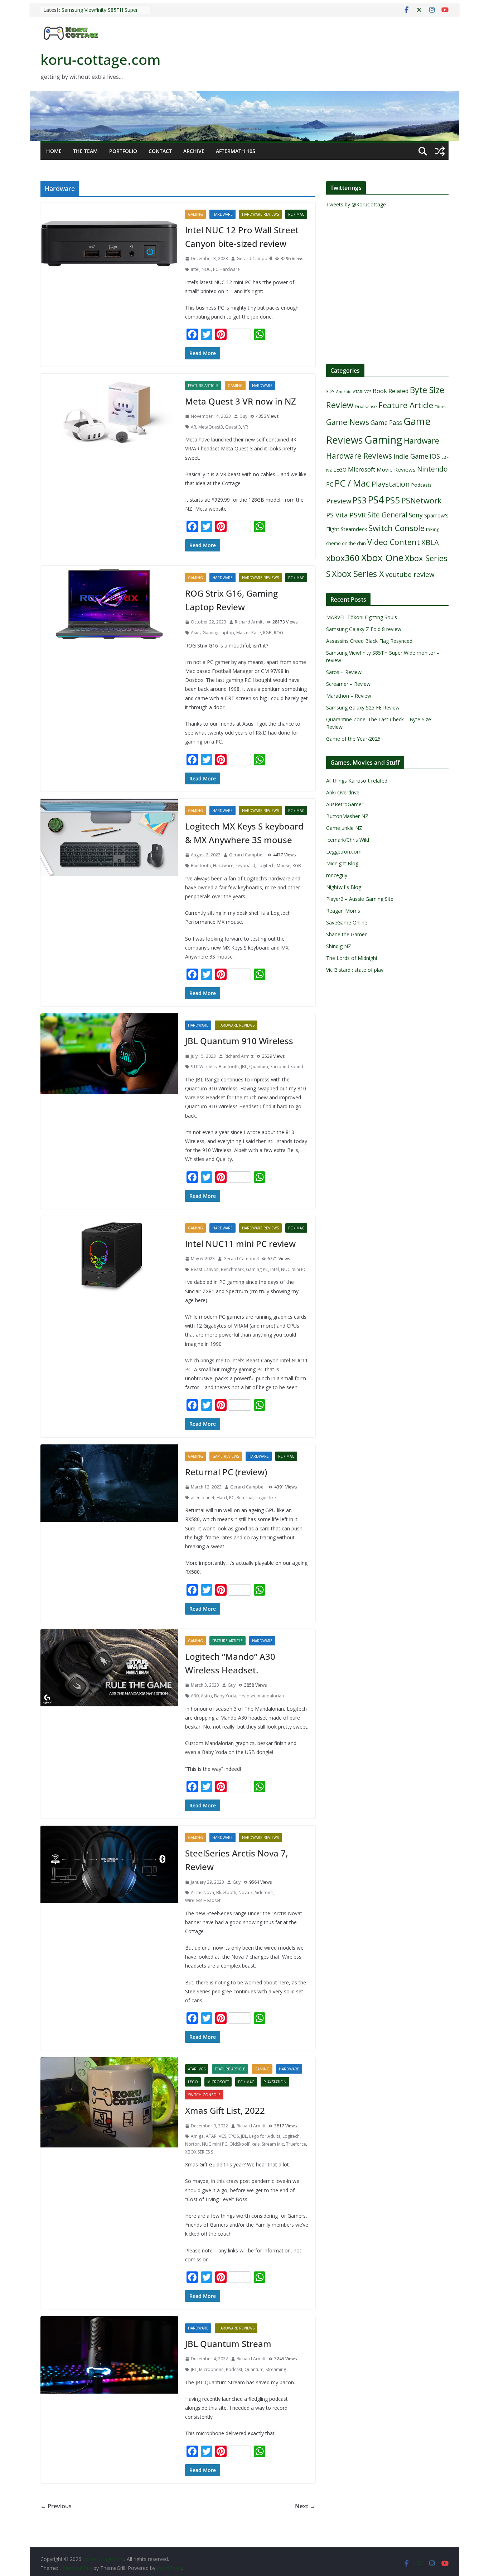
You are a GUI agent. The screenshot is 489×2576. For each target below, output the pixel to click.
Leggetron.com (344, 852)
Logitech (266, 866)
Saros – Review (344, 672)
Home (54, 151)
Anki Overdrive (343, 792)
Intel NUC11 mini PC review (240, 1244)
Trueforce (296, 2144)
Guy (243, 416)
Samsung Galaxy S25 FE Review (363, 708)
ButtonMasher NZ (347, 816)
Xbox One (382, 558)
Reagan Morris (343, 911)
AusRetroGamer (345, 804)
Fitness (442, 407)
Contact (160, 151)
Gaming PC (257, 1269)
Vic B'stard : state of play (355, 970)
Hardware (222, 214)
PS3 (359, 500)
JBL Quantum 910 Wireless (239, 1041)
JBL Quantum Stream (228, 2344)
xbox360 (343, 558)
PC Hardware (226, 269)
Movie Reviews (396, 469)
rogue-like (266, 1498)
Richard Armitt (249, 622)
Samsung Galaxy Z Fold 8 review (364, 629)
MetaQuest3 (211, 427)
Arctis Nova (202, 1892)
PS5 (393, 500)
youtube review (410, 574)
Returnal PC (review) (226, 1472)
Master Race (249, 633)
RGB (267, 633)
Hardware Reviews (260, 214)
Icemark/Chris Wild (348, 840)
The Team (85, 151)
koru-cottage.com (101, 59)
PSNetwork (422, 500)
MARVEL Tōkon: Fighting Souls (362, 617)
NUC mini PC (294, 1269)
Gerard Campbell (254, 259)
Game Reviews (226, 1456)
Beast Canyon (205, 1269)
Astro (206, 1696)
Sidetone (264, 1892)
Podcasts (422, 485)
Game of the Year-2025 (353, 739)
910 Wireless (204, 1067)
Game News (348, 422)
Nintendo (432, 469)
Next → (305, 2506)
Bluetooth (201, 866)
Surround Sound (287, 1067)
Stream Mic (273, 2144)
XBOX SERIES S (199, 2152)
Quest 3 (233, 427)
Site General (387, 515)
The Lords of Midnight (352, 958)
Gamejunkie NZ (344, 828)
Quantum (259, 1067)
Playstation (275, 2082)
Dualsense (366, 407)
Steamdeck (354, 529)
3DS (330, 391)
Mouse (284, 866)
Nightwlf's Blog (344, 887)
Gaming (195, 214)
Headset (247, 1696)
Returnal (245, 1498)
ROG (279, 633)
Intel (195, 269)
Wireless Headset (203, 1900)
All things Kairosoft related (357, 781)
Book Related (391, 391)
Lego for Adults (265, 2136)
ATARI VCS (197, 2069)
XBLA (430, 542)
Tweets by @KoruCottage (356, 204)
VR (246, 427)
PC (232, 1498)
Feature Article (203, 386)
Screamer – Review (348, 684)
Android (344, 392)
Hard (222, 1498)
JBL (244, 1067)
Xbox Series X (358, 574)
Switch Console (204, 2095)
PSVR (358, 515)
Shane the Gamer (346, 934)
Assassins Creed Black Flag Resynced (369, 641)
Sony (416, 515)
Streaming (276, 2369)
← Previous (56, 2506)
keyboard (245, 866)
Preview (339, 501)
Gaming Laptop (218, 633)
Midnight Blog (342, 863)
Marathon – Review (349, 696)
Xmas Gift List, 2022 (225, 2110)
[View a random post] (440, 151)
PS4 (376, 500)
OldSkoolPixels (245, 2144)
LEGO (193, 2082)
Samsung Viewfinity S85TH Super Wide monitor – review (100, 13)
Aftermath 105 (236, 151)
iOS (435, 456)
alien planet (203, 1498)
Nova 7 (246, 1892)
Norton (192, 2144)
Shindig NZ (339, 946)
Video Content (394, 542)
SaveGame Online (347, 923)
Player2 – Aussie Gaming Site (360, 899)
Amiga (197, 2136)
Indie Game (411, 456)
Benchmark (232, 1269)
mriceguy (337, 875)
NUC (206, 269)
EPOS (234, 2136)
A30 (195, 1696)
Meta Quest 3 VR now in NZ (241, 401)
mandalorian (271, 1696)
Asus (196, 633)
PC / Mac (296, 214)
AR (193, 427)
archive (194, 151)
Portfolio (123, 151)
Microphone (211, 2369)
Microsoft (218, 2082)
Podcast (234, 2369)
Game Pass (386, 423)
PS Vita (337, 515)
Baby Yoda (225, 1696)
